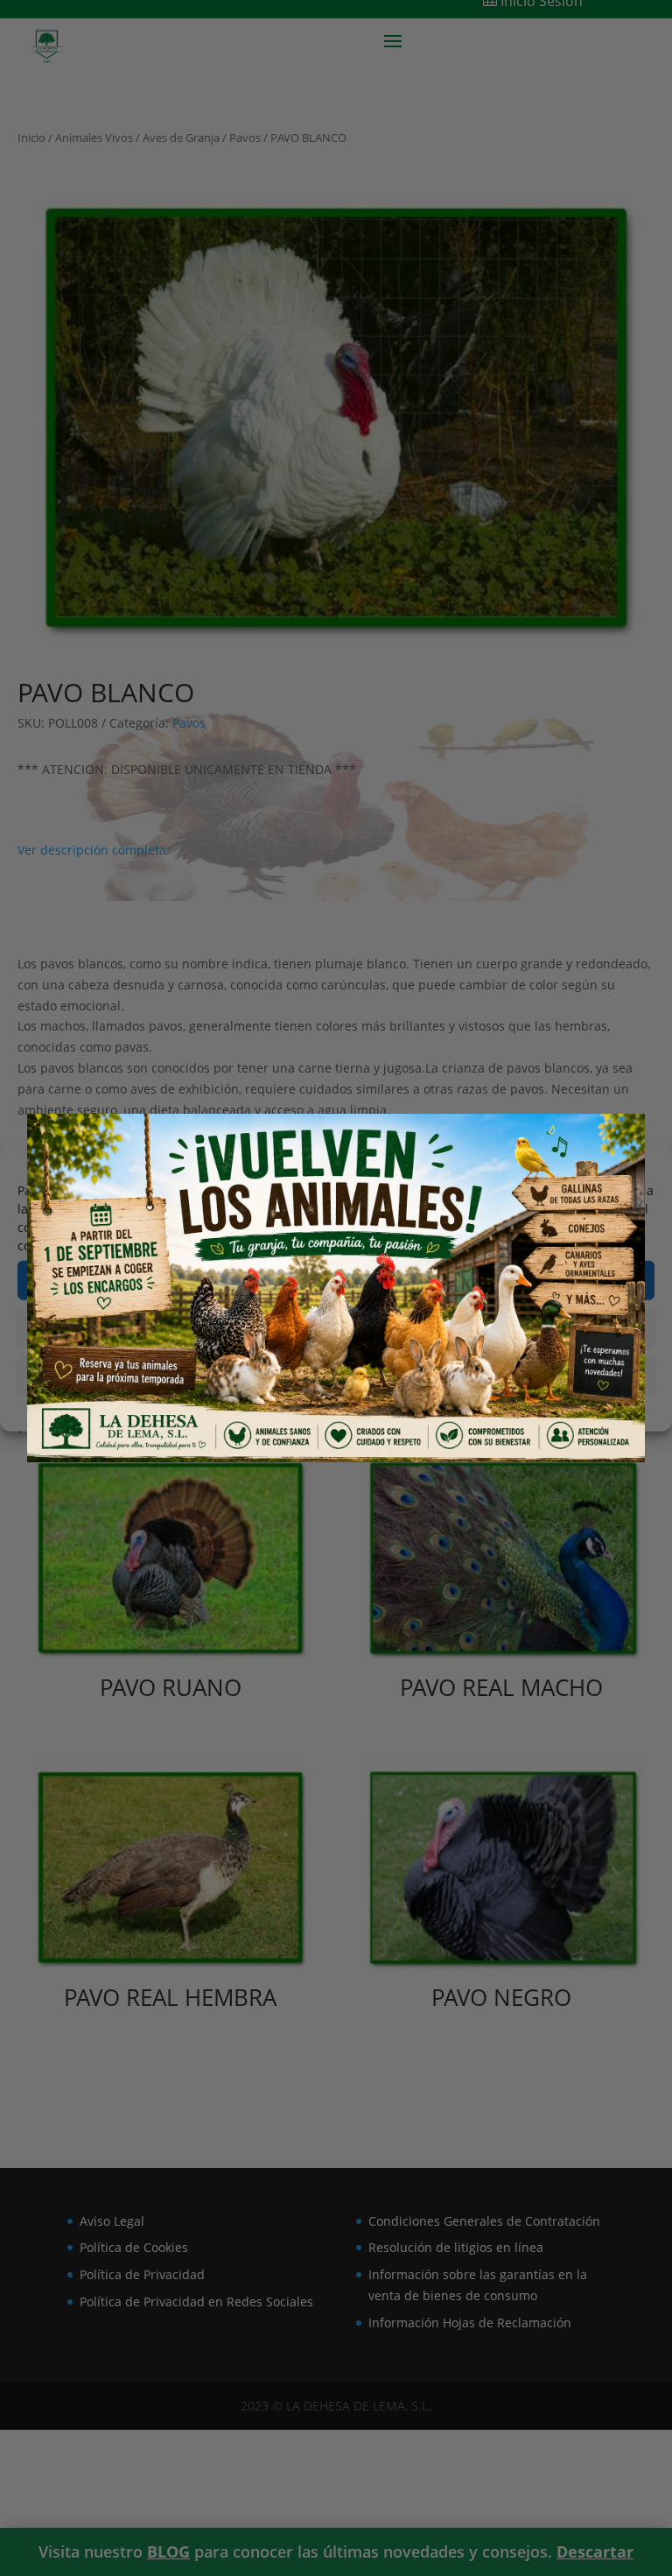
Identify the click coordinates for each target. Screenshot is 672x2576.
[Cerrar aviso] (608, 1147)
